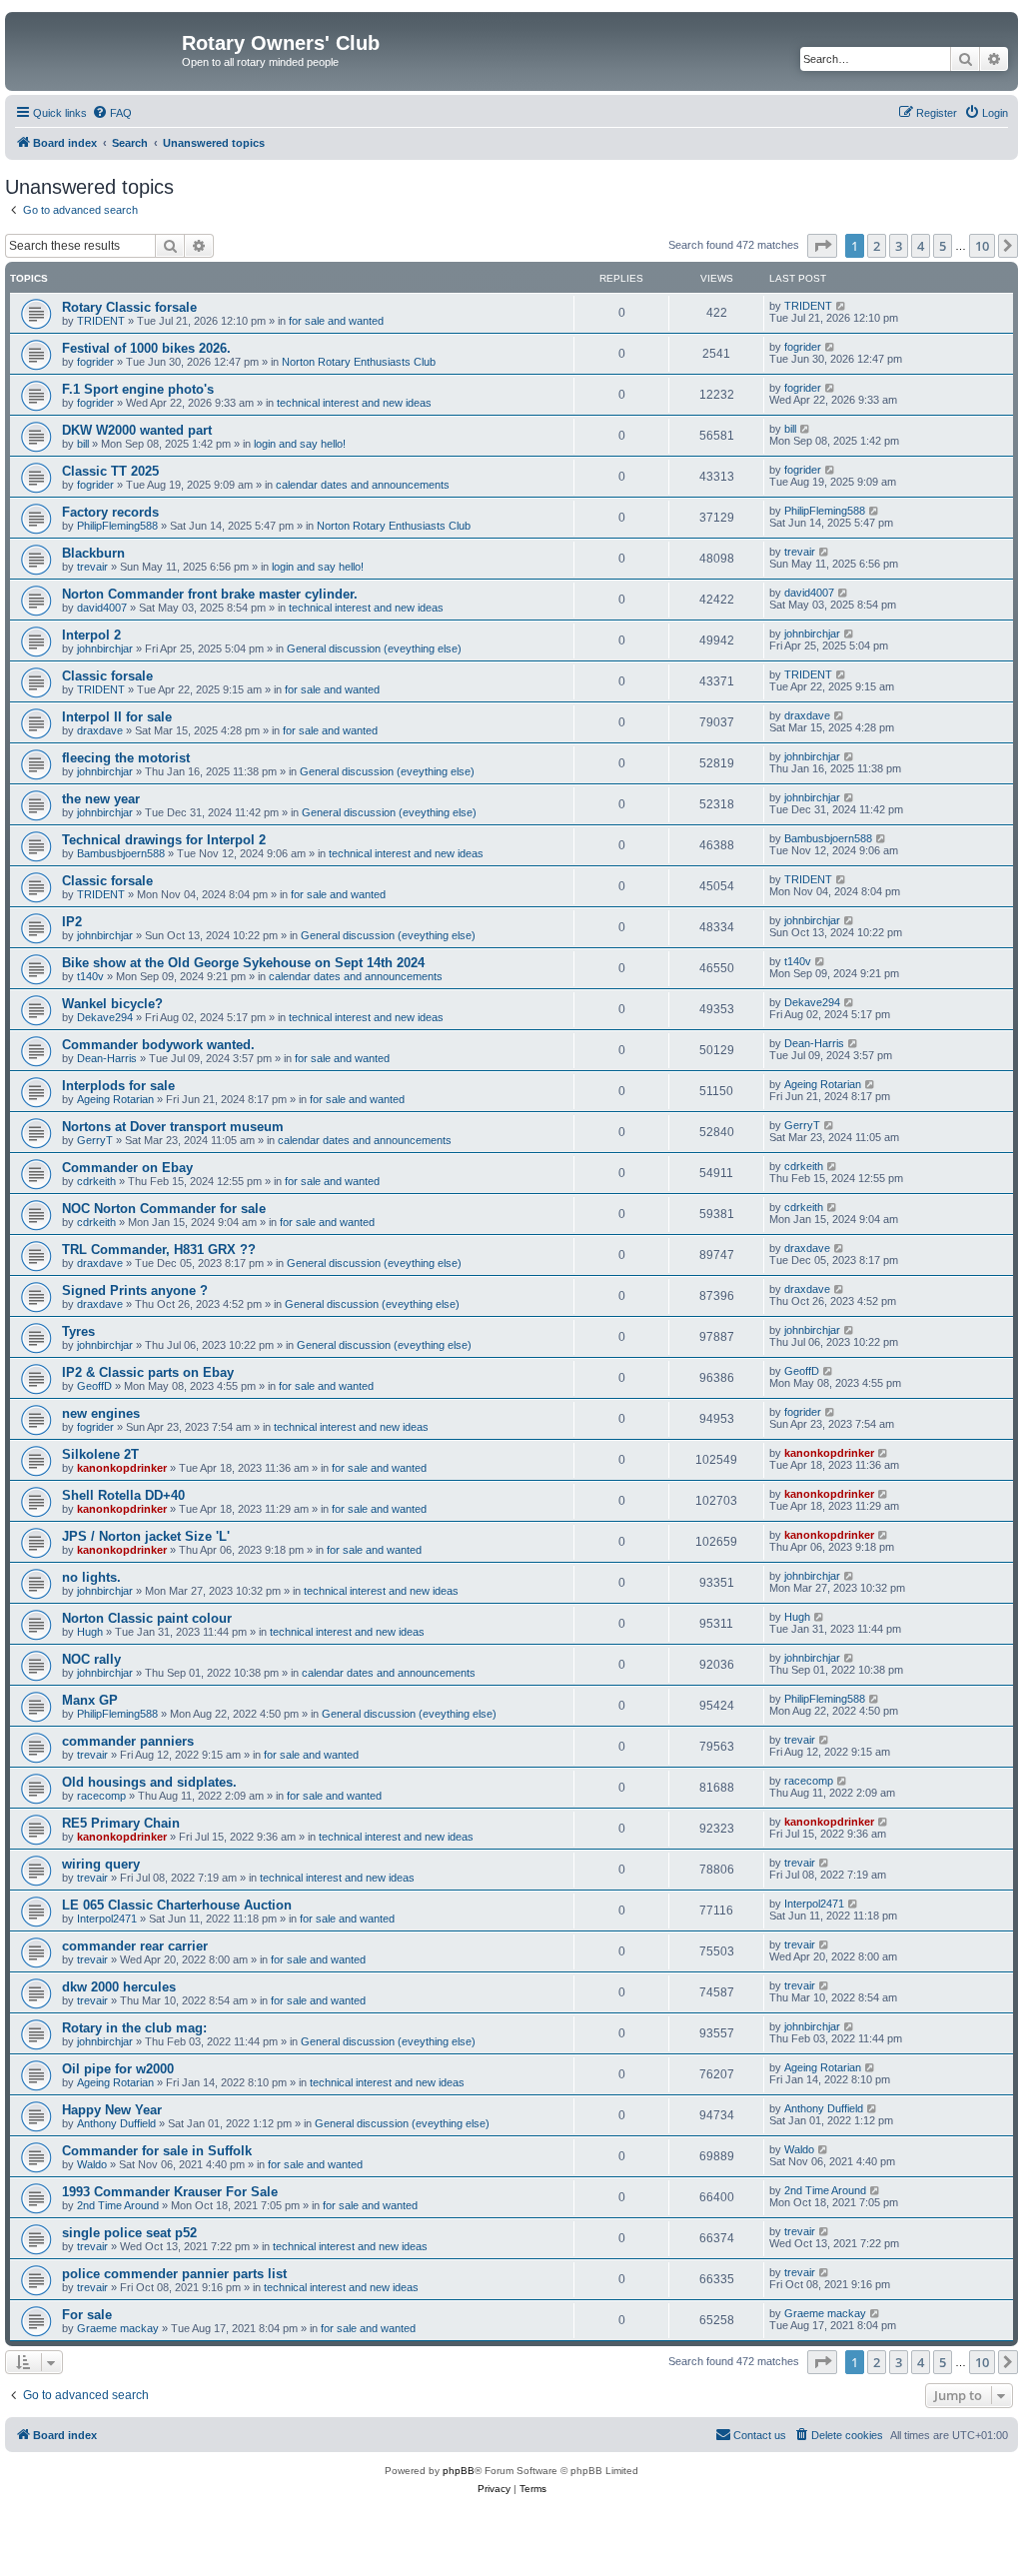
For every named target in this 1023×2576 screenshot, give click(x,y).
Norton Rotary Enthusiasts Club (359, 362)
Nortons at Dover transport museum (173, 1127)
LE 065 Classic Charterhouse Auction (177, 1905)
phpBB (459, 2471)
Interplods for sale (118, 1086)
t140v (90, 976)
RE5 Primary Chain (121, 1823)
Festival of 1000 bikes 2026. (146, 348)
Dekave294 (105, 1017)
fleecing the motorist (126, 758)
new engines (101, 1413)
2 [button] (877, 246)
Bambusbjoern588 (121, 853)
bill (83, 444)
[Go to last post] (842, 306)
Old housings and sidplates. (149, 1782)
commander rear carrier (135, 1946)
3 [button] (899, 246)
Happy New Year (112, 2110)
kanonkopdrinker (122, 1468)
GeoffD (94, 1386)
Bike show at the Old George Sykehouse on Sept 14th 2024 (243, 963)
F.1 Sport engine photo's (138, 389)
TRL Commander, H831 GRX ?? (159, 1250)
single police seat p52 (129, 2233)
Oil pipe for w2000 (118, 2069)
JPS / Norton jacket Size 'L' (146, 1536)
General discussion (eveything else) (374, 648)
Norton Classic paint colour (147, 1618)
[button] (822, 246)
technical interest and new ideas (354, 403)
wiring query (101, 1864)
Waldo (92, 2164)
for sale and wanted (336, 321)
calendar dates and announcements (363, 485)
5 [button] (943, 246)
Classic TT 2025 (110, 471)
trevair (92, 567)
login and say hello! (300, 444)
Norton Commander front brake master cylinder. (210, 594)
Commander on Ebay (127, 1168)
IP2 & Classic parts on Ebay (148, 1372)
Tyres (78, 1331)
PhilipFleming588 (117, 526)
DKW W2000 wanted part (137, 430)
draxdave (100, 730)
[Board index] (96, 49)
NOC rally (91, 1659)
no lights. (91, 1577)
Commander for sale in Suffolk (157, 2151)
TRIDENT (101, 321)
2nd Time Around (118, 2205)
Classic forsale (107, 676)
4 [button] (921, 246)
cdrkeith (96, 1181)
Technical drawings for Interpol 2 (164, 840)
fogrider (95, 362)
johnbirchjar (105, 648)
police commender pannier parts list (174, 2274)
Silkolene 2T (100, 1454)
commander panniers (128, 1741)
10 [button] (982, 246)
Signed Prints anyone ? (135, 1290)
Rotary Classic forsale (129, 307)
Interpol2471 (107, 1919)
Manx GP (90, 1700)
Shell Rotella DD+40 (123, 1495)
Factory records (110, 512)
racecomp (101, 1796)
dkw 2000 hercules (119, 1987)
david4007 (102, 608)
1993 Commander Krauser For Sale (170, 2192)
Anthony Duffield (116, 2123)
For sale (87, 2315)
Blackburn (93, 553)
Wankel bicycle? (112, 1004)
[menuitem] (112, 113)
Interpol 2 (91, 635)
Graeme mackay (118, 2328)
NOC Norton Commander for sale (164, 1209)
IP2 (72, 922)
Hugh (90, 1632)
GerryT (95, 1140)
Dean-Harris (107, 1058)
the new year (101, 799)
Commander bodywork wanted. (158, 1045)
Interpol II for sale (117, 717)
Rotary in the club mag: (134, 2028)
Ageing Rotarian (115, 1099)
